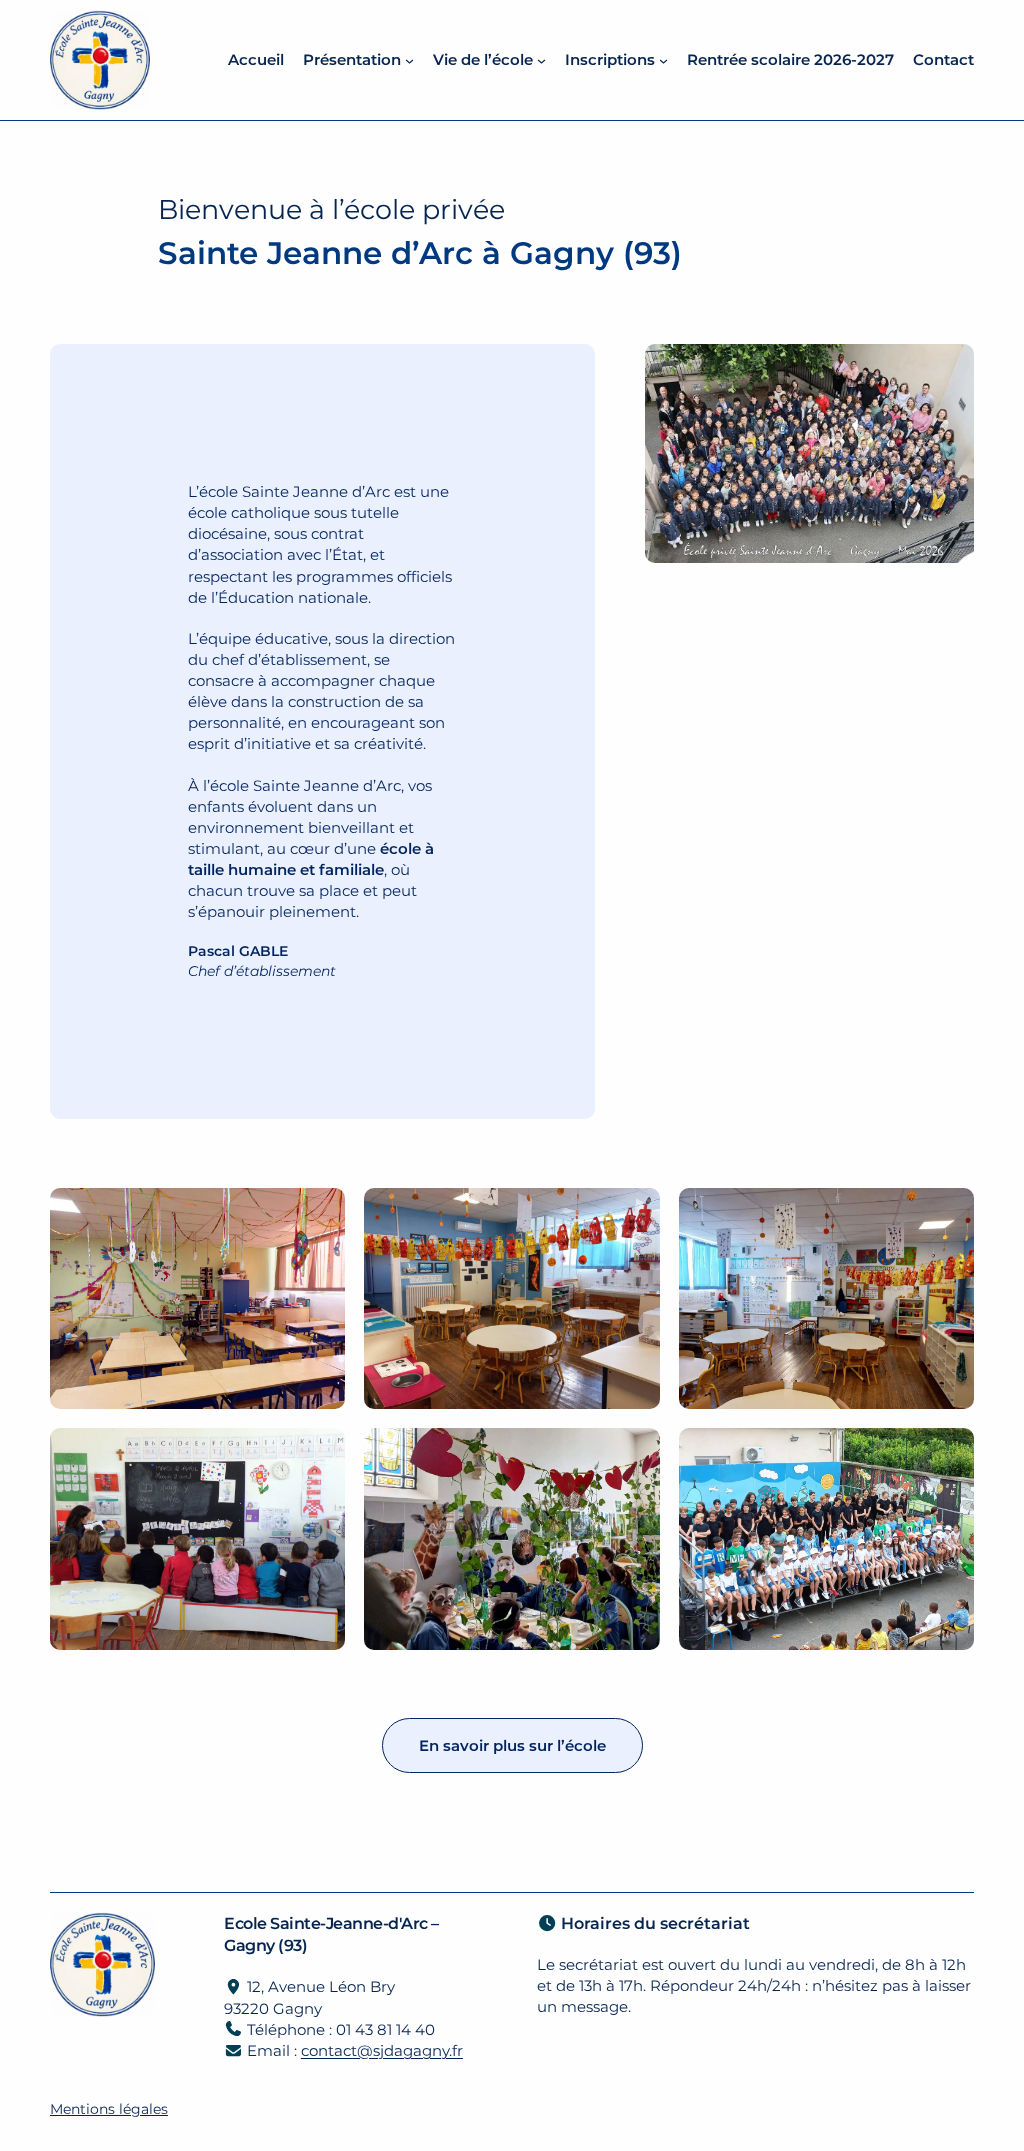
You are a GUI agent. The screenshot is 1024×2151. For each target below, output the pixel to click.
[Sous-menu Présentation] (409, 59)
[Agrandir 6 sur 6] (948, 1454)
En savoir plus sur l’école (512, 1745)
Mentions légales (109, 2109)
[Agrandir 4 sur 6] (319, 1454)
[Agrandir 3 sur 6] (948, 1214)
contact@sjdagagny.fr (382, 2050)
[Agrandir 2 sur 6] (634, 1214)
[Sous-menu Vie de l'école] (541, 59)
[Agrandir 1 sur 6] (319, 1214)
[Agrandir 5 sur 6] (634, 1454)
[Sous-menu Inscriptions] (663, 59)
